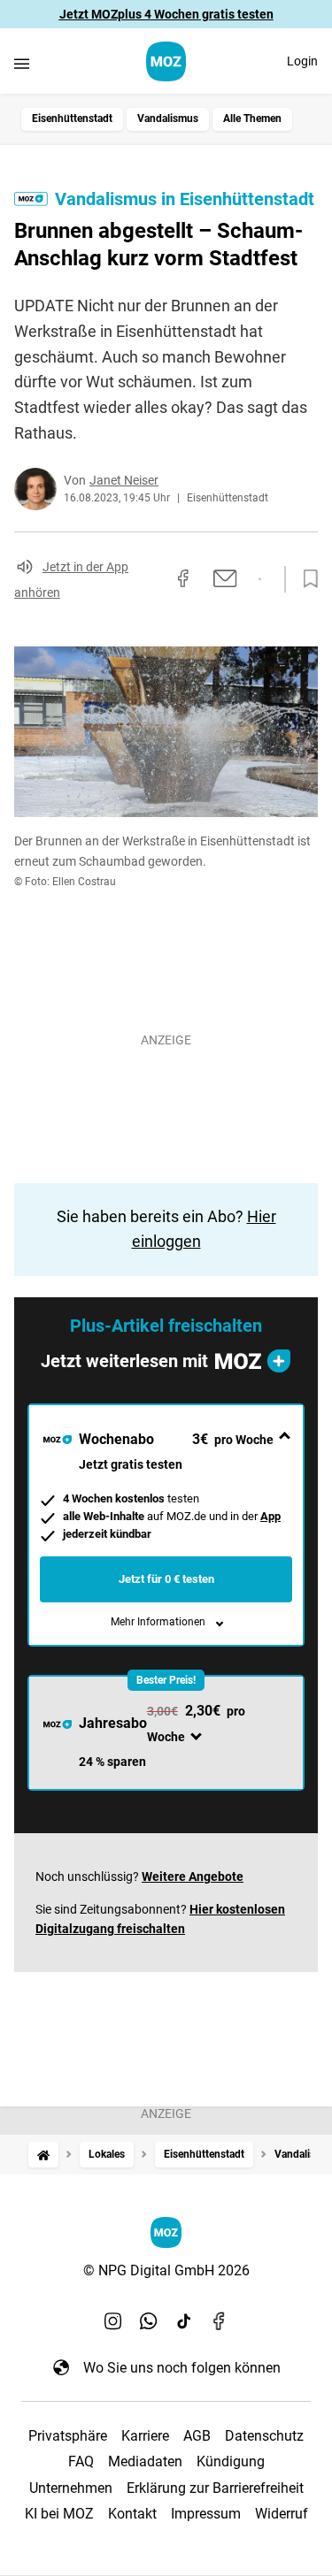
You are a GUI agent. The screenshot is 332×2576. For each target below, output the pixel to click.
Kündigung (231, 2461)
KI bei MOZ (59, 2514)
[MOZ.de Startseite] (166, 61)
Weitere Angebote (193, 1877)
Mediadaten (145, 2461)
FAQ (81, 2461)
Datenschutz (264, 2436)
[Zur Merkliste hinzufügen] (305, 579)
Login (302, 61)
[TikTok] (184, 2321)
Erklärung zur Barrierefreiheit (215, 2488)
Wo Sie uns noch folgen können (182, 2368)
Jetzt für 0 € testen (166, 1579)
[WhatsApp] (149, 2321)
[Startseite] (43, 2155)
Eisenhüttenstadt (72, 118)
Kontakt (132, 2514)
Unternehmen (71, 2488)
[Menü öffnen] (22, 63)
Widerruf (282, 2514)
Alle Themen (252, 118)
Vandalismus (168, 118)
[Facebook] (220, 2321)
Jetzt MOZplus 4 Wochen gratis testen (166, 14)
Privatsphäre (68, 2436)
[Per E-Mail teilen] (225, 578)
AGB (197, 2436)
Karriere (145, 2436)
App (270, 1516)
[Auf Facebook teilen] (183, 578)
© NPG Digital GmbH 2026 (166, 2270)
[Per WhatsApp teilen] (260, 579)
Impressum (206, 2514)
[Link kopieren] (151, 579)
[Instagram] (113, 2321)
